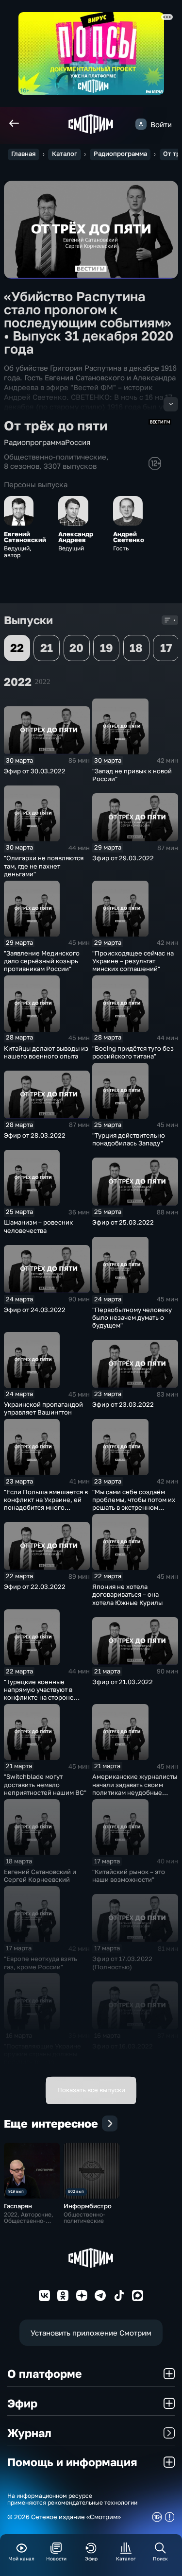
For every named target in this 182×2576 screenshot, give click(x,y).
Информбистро (88, 2206)
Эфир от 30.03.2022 (35, 771)
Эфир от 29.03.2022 (123, 858)
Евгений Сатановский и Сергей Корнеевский (40, 1876)
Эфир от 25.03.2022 (123, 1222)
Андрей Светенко (129, 537)
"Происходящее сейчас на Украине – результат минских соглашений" (133, 961)
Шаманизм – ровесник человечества (38, 1226)
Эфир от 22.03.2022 (35, 1587)
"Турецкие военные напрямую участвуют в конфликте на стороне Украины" (39, 1693)
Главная (23, 154)
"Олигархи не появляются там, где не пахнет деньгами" (44, 866)
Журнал (29, 2433)
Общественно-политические (55, 457)
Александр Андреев (76, 537)
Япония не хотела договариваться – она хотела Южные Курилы (127, 1594)
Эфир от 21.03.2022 (123, 1682)
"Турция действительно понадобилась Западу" (129, 1139)
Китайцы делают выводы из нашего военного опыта (46, 1052)
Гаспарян (18, 2206)
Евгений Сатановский (25, 537)
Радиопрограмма (120, 154)
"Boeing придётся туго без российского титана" (133, 1052)
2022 (43, 681)
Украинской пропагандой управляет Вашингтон (43, 1408)
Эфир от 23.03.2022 (123, 1404)
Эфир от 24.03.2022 (35, 1310)
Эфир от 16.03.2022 (123, 2046)
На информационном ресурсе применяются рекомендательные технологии (72, 2499)
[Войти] (141, 124)
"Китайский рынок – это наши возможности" (129, 1876)
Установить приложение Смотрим (91, 2333)
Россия (78, 442)
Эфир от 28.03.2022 (35, 1135)
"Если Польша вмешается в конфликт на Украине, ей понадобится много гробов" (46, 1503)
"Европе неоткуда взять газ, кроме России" (41, 1962)
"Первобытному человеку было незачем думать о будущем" (132, 1317)
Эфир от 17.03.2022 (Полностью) (122, 1962)
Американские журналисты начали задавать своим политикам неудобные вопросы (135, 1788)
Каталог (65, 154)
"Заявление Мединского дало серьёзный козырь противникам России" (42, 961)
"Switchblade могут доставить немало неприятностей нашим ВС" (45, 1784)
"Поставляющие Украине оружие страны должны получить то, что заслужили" (42, 2058)
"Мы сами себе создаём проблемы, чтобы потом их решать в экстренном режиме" (134, 1503)
